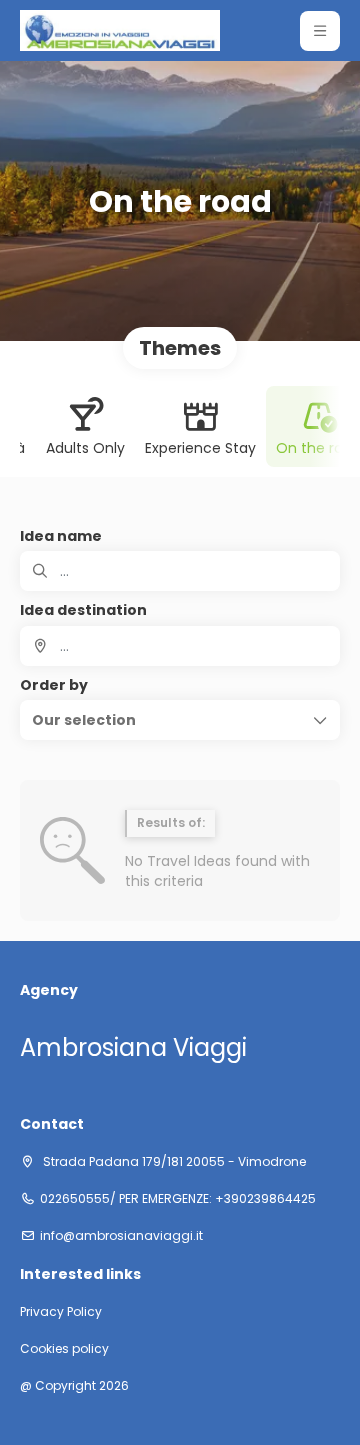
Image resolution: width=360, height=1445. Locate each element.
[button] (320, 31)
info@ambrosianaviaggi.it (121, 1236)
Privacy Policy (61, 1312)
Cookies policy (64, 1349)
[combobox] (180, 646)
